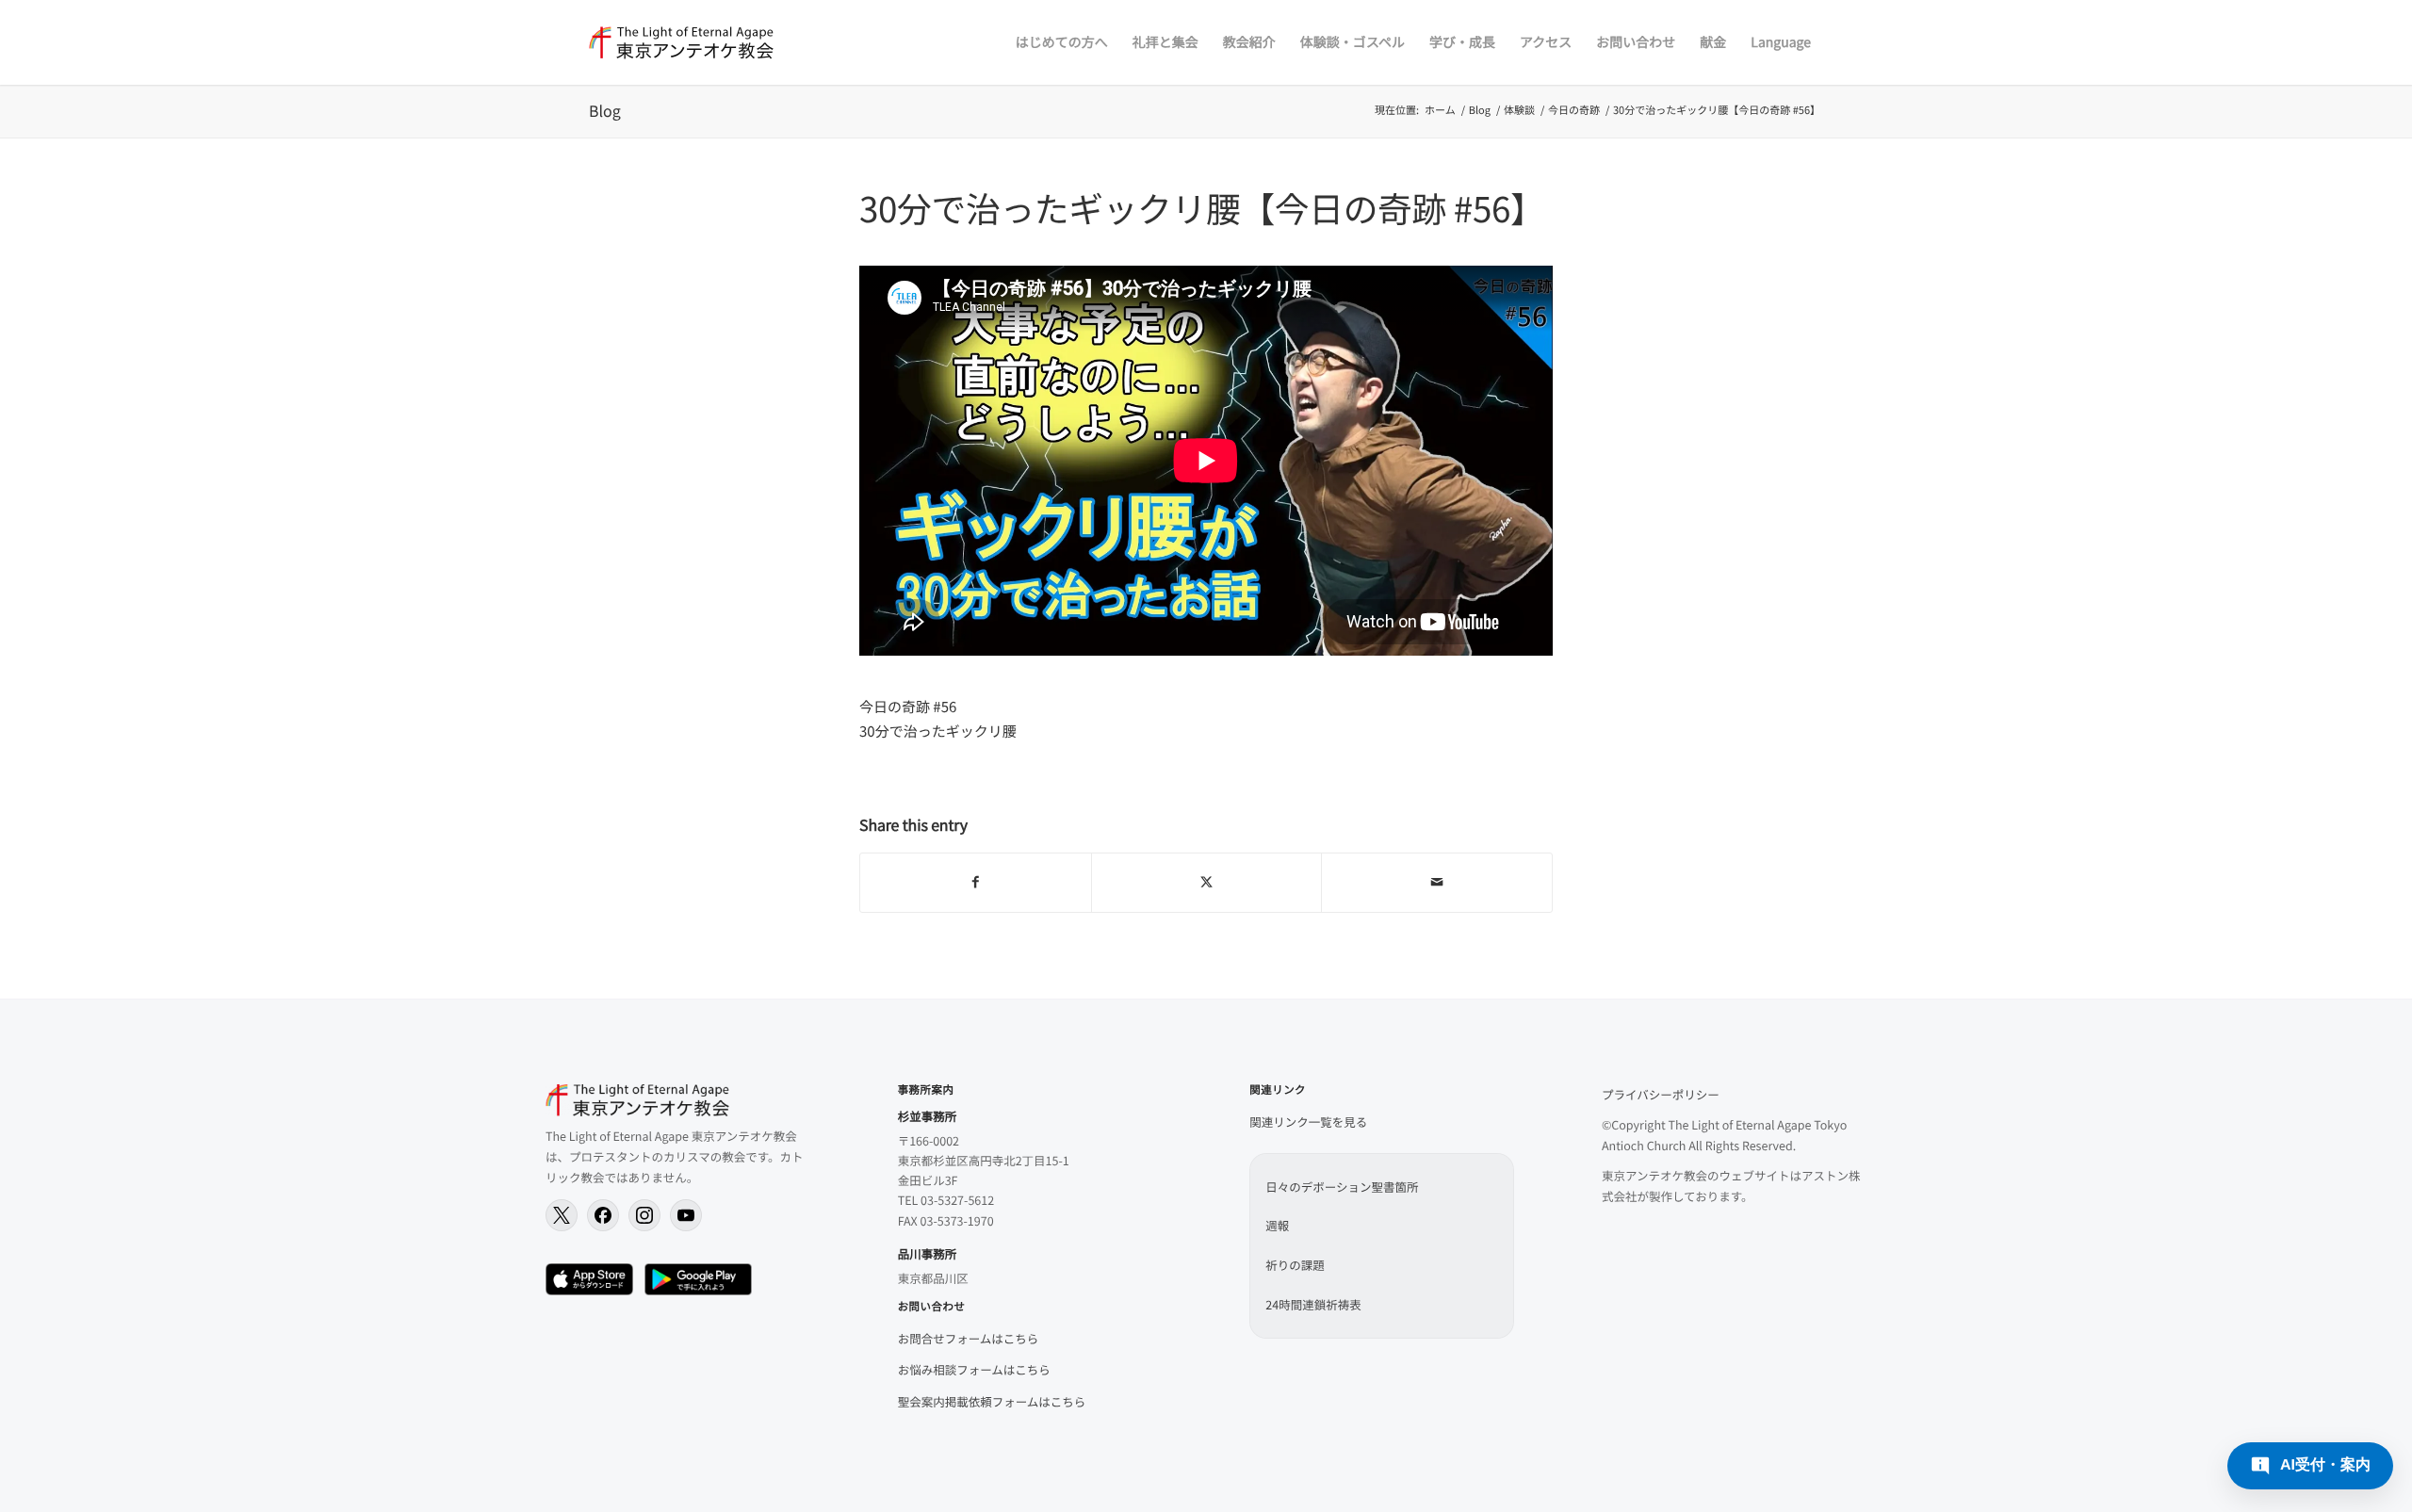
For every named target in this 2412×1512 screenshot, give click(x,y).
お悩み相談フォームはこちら (974, 1369)
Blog (605, 110)
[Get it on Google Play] (698, 1279)
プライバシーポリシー (1661, 1094)
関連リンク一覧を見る (1308, 1122)
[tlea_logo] (681, 42)
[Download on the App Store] (589, 1279)
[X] (562, 1215)
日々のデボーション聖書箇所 (1342, 1187)
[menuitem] (1062, 42)
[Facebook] (603, 1215)
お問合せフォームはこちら (969, 1338)
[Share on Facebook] (976, 883)
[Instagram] (644, 1215)
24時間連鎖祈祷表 (1313, 1304)
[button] (2310, 1466)
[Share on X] (1207, 883)
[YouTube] (686, 1215)
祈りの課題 (1295, 1265)
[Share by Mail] (1437, 883)
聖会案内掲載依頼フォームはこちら (992, 1401)
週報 (1277, 1225)
